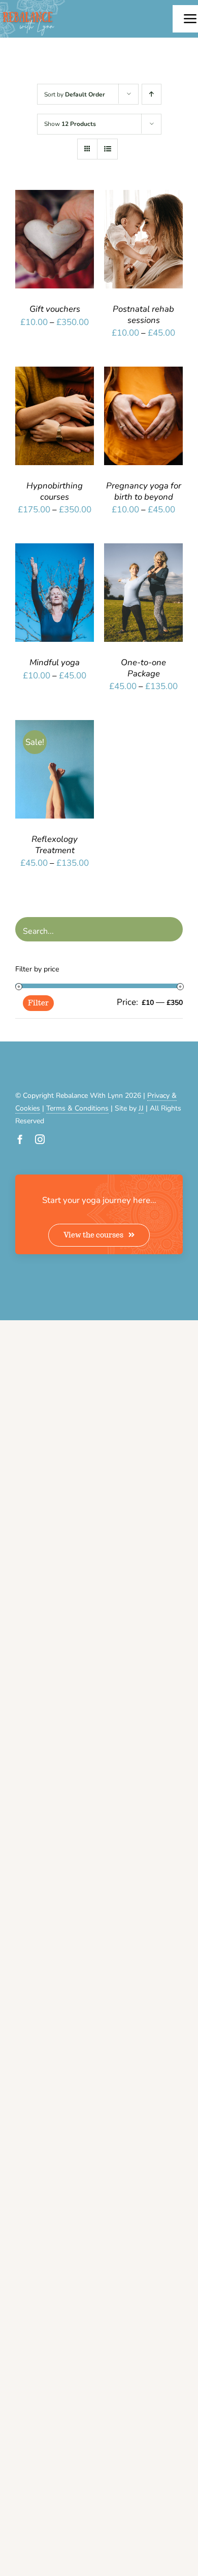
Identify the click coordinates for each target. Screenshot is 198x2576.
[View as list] (107, 149)
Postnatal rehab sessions (143, 315)
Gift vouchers (55, 309)
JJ (141, 1108)
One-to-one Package (143, 668)
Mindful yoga (55, 662)
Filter (38, 1003)
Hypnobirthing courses (55, 491)
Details (38, 252)
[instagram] (40, 1139)
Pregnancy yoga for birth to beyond (144, 491)
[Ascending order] (152, 94)
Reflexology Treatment (55, 845)
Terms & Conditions (77, 1108)
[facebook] (20, 1139)
